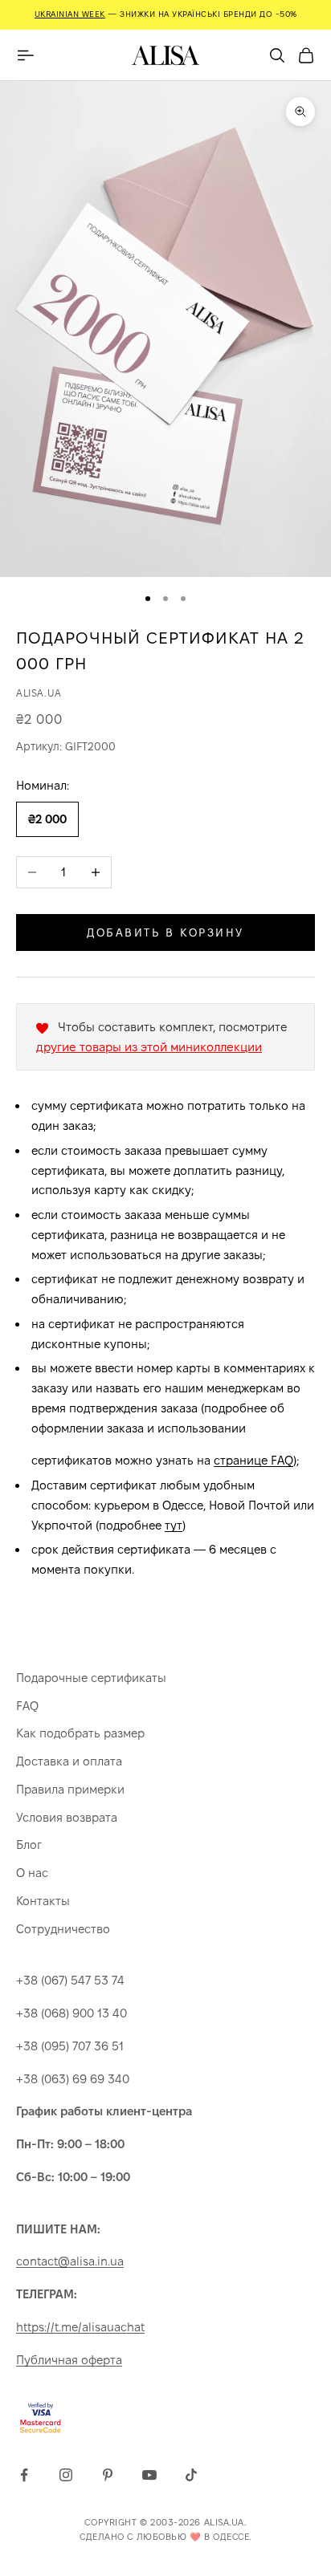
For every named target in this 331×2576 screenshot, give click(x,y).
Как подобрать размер (80, 1733)
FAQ (27, 1706)
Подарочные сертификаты (91, 1678)
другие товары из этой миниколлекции (149, 1047)
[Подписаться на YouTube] (149, 2475)
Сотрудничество (63, 1929)
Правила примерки (70, 1789)
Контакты (43, 1901)
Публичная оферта (69, 2360)
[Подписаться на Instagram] (66, 2475)
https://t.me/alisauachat (80, 2327)
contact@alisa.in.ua (70, 2261)
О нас (32, 1873)
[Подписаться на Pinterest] (108, 2475)
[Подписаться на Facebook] (24, 2475)
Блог (29, 1845)
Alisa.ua (39, 693)
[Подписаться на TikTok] (191, 2475)
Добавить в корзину (165, 932)
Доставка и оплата (69, 1761)
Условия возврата (67, 1817)
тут (174, 1525)
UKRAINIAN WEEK (70, 14)
